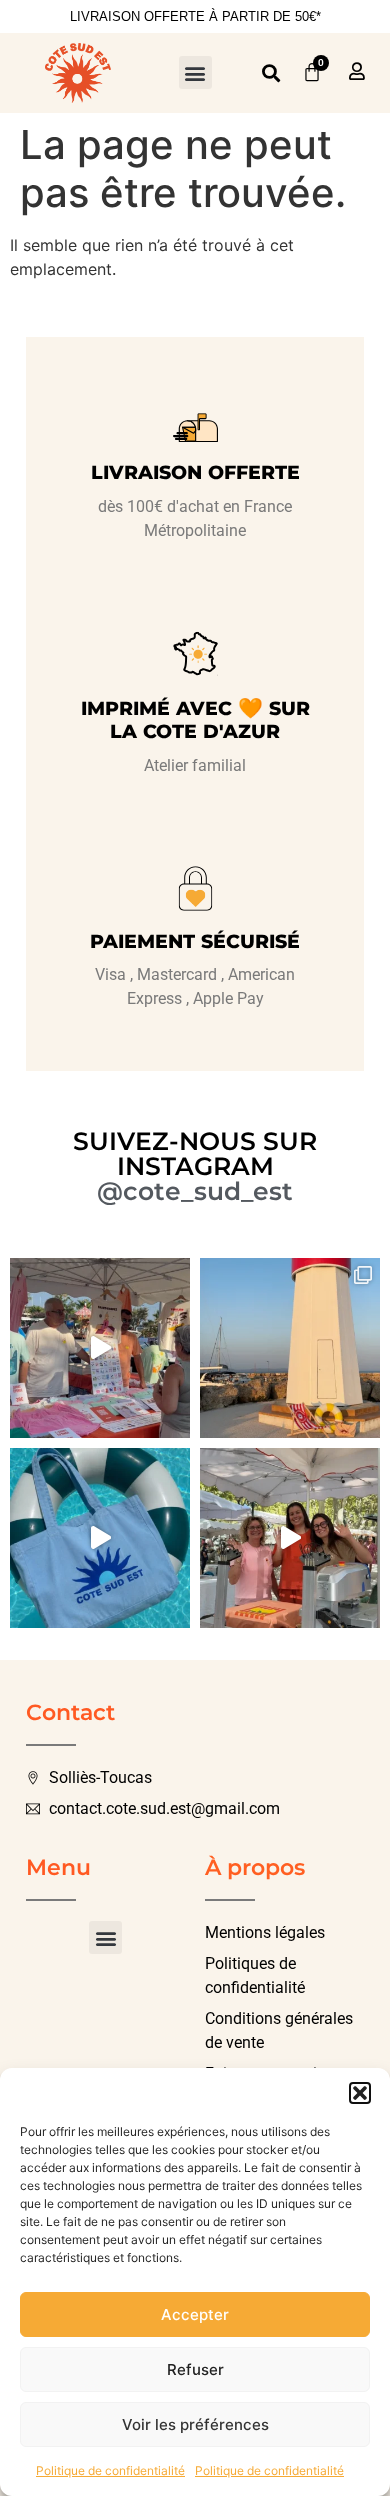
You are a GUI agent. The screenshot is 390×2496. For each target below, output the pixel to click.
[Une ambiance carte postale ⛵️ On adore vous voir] (290, 1348)
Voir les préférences (195, 2424)
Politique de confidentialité (110, 2470)
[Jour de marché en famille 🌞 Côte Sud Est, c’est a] (290, 1538)
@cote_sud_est (195, 1191)
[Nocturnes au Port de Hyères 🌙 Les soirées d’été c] (100, 1348)
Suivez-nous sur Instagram (195, 1153)
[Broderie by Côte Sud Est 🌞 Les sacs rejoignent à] (100, 1538)
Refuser (195, 2369)
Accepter (195, 2314)
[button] (360, 2093)
